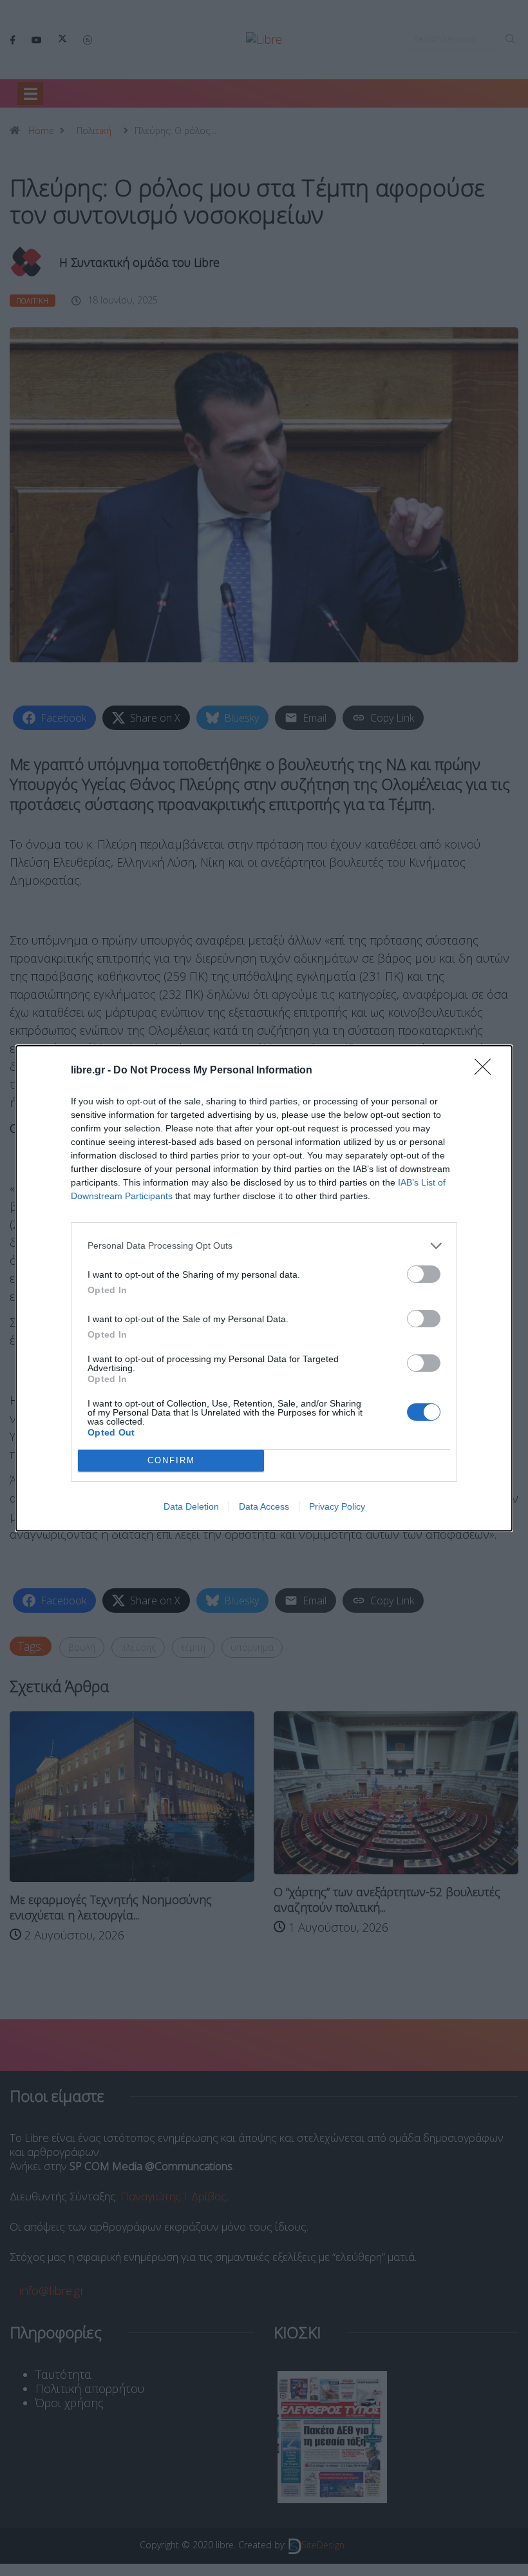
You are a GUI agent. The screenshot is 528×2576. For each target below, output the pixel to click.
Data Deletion (191, 1506)
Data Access (264, 1506)
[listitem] (264, 1246)
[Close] (487, 1071)
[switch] (424, 1274)
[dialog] (264, 1288)
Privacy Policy (337, 1506)
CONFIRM (171, 1460)
